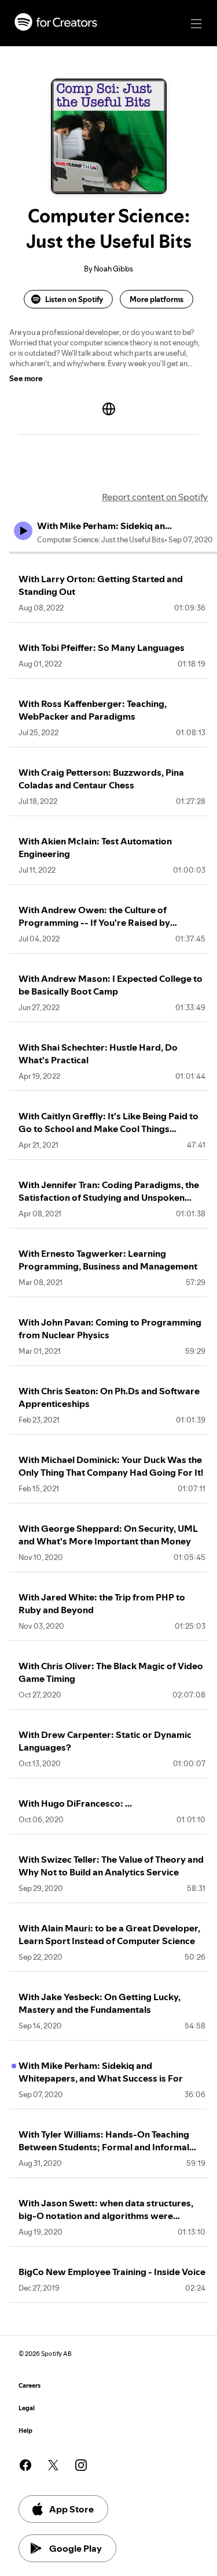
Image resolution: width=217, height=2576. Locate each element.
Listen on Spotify (74, 299)
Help (25, 2431)
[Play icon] (23, 531)
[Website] (109, 409)
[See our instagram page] (81, 2465)
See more (26, 378)
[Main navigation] (196, 24)
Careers (30, 2386)
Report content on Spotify (155, 497)
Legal (27, 2408)
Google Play (76, 2548)
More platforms (157, 299)
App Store (71, 2509)
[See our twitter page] (53, 2465)
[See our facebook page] (25, 2465)
